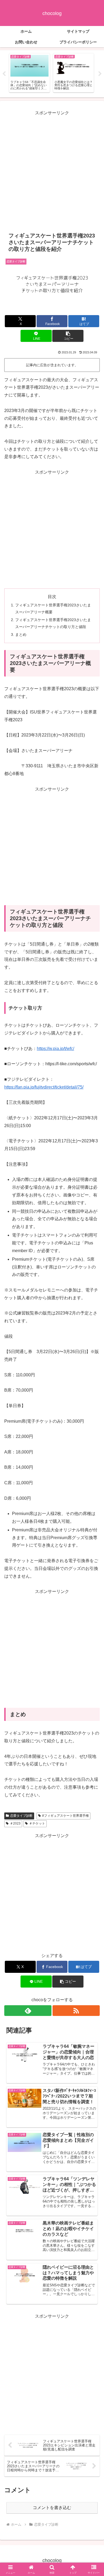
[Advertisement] (52, 169)
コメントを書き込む (52, 2508)
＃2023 (15, 1823)
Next (100, 74)
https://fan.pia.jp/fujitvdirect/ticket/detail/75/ (44, 1087)
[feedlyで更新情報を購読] (28, 2011)
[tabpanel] (29, 73)
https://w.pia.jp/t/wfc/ (55, 1049)
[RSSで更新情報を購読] (76, 2011)
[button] (68, 336)
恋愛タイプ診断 (21, 1816)
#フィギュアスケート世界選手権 (65, 1816)
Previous (4, 74)
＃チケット (37, 1823)
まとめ (21, 634)
